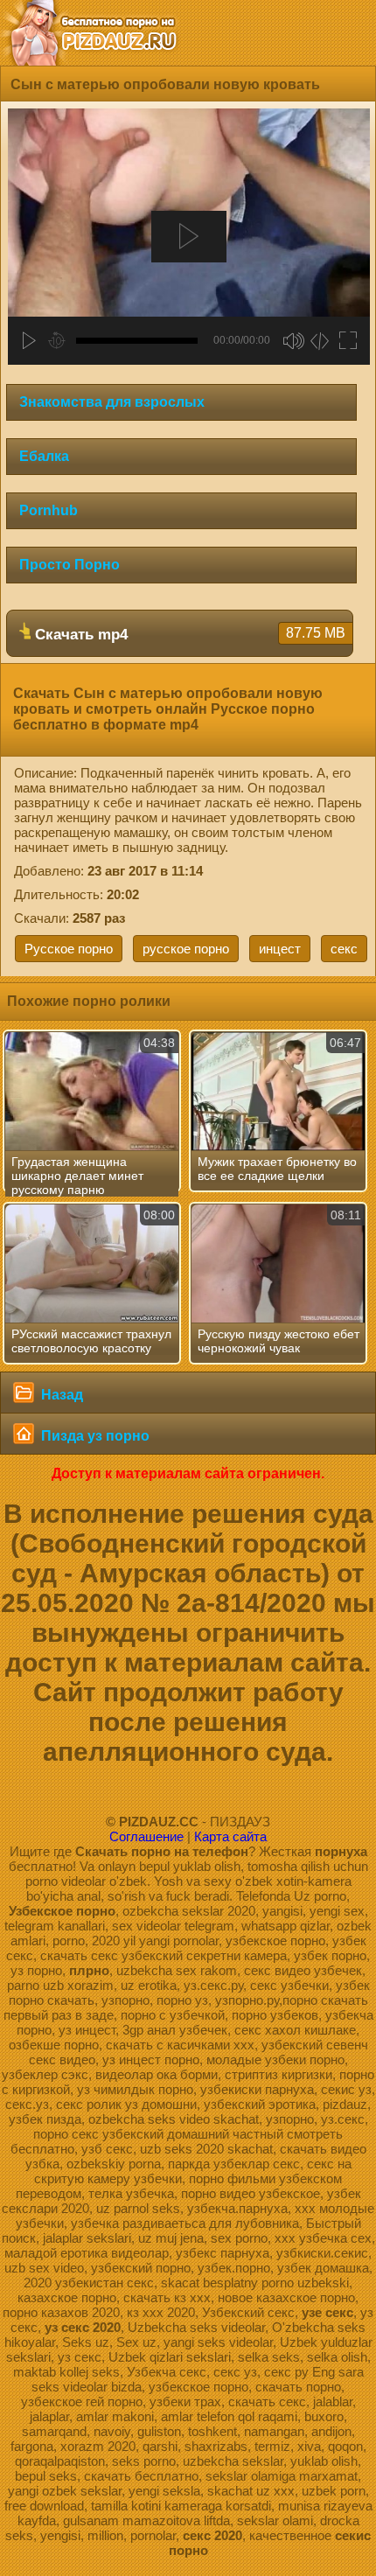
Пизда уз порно (94, 1436)
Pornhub (49, 510)
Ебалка (44, 456)
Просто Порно (70, 565)
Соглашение (146, 1836)
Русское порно (69, 949)
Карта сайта (230, 1836)
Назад (60, 1395)
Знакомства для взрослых (112, 402)
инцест (280, 949)
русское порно (186, 949)
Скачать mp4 (188, 634)
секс (344, 949)
